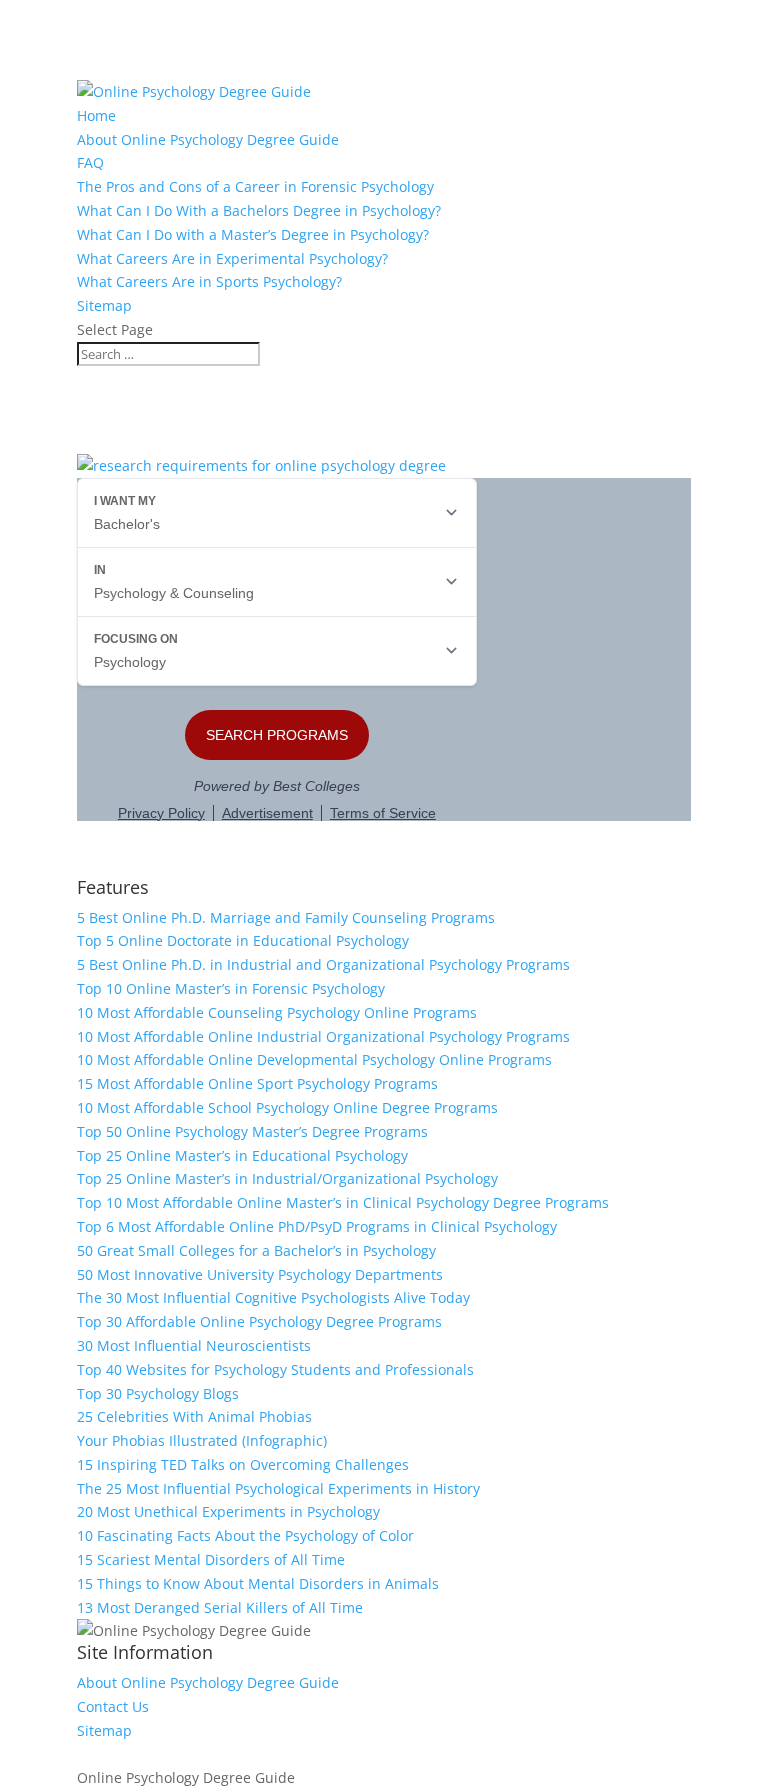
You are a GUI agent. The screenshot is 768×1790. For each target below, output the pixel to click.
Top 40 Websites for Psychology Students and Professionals (275, 1369)
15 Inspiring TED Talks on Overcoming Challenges (243, 1464)
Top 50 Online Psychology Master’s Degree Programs (252, 1131)
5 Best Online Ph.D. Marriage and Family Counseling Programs (286, 917)
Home (96, 115)
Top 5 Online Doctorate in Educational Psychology (243, 940)
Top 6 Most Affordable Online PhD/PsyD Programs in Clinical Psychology (317, 1226)
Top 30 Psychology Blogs (158, 1393)
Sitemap (104, 305)
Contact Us (113, 1706)
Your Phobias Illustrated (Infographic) (202, 1440)
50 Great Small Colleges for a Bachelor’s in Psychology (256, 1250)
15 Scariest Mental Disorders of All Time (211, 1559)
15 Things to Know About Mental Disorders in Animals (258, 1583)
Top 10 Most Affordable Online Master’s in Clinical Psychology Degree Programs (343, 1202)
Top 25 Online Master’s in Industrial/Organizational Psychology (287, 1178)
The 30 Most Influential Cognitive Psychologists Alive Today (273, 1297)
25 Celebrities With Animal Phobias (194, 1416)
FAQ (90, 162)
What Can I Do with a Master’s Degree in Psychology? (253, 234)
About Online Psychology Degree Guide (208, 139)
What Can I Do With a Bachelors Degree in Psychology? (259, 210)
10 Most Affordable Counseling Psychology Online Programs (277, 1012)
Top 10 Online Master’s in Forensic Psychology (231, 988)
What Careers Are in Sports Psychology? (209, 281)
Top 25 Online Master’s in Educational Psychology (242, 1155)
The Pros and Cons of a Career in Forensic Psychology (255, 186)
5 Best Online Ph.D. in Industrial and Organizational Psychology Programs (323, 964)
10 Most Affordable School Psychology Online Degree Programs (287, 1107)
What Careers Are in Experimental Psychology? (232, 258)
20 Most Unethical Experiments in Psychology (228, 1511)
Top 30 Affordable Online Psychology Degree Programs (259, 1321)
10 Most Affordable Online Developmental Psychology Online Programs (314, 1059)
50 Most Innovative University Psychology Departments (260, 1274)
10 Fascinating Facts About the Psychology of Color (245, 1535)
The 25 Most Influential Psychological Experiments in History (278, 1488)
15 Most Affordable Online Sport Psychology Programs (257, 1083)
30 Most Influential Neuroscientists (194, 1345)
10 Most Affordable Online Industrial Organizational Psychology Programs (323, 1036)
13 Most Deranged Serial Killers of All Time (220, 1607)
